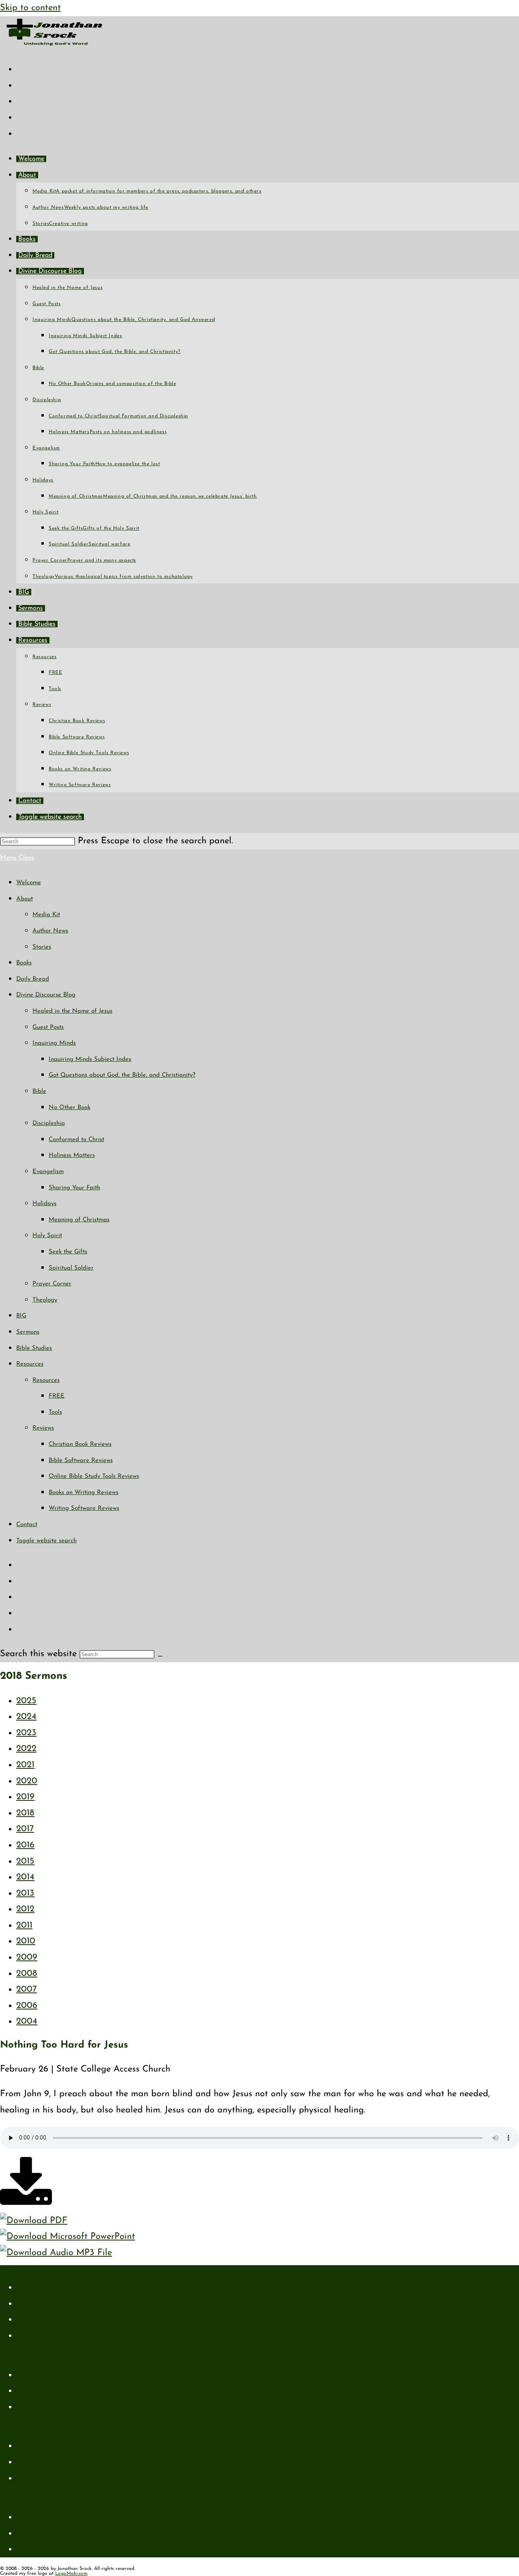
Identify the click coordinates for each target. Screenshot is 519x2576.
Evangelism (48, 1172)
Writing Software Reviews (84, 1508)
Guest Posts (48, 1027)
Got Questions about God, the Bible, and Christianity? (122, 1075)
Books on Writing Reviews (84, 1493)
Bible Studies (34, 1348)
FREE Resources (49, 2391)
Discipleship (49, 1123)
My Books (36, 2375)
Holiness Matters (72, 1155)
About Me (36, 2287)
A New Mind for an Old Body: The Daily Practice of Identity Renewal (155, 2517)
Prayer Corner (52, 1284)
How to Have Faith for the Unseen (85, 2549)
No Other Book (70, 1108)
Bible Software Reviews (81, 1461)
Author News (50, 931)
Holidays (44, 1204)
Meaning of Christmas (79, 1220)
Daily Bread (33, 979)
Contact (27, 1525)
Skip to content (30, 8)
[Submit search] (160, 1656)
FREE (57, 1396)
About (25, 899)
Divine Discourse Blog (46, 995)
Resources (30, 1364)
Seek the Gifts (68, 1252)
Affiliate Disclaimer (55, 2319)
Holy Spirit (47, 1236)
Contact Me (40, 2336)
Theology (45, 1300)
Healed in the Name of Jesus (72, 1011)
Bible (39, 1091)
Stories (42, 947)
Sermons (28, 1332)
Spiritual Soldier (71, 1268)
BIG (21, 1316)
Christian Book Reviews (80, 1444)
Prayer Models (45, 2478)
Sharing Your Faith (74, 1188)
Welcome (29, 883)
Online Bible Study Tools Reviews (94, 1476)
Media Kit (46, 915)
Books (24, 963)
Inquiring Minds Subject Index (90, 1059)
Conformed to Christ (76, 1140)
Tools (55, 1412)
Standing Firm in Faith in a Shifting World (102, 2533)
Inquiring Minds (54, 1043)
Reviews (43, 1428)
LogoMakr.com (71, 2574)
